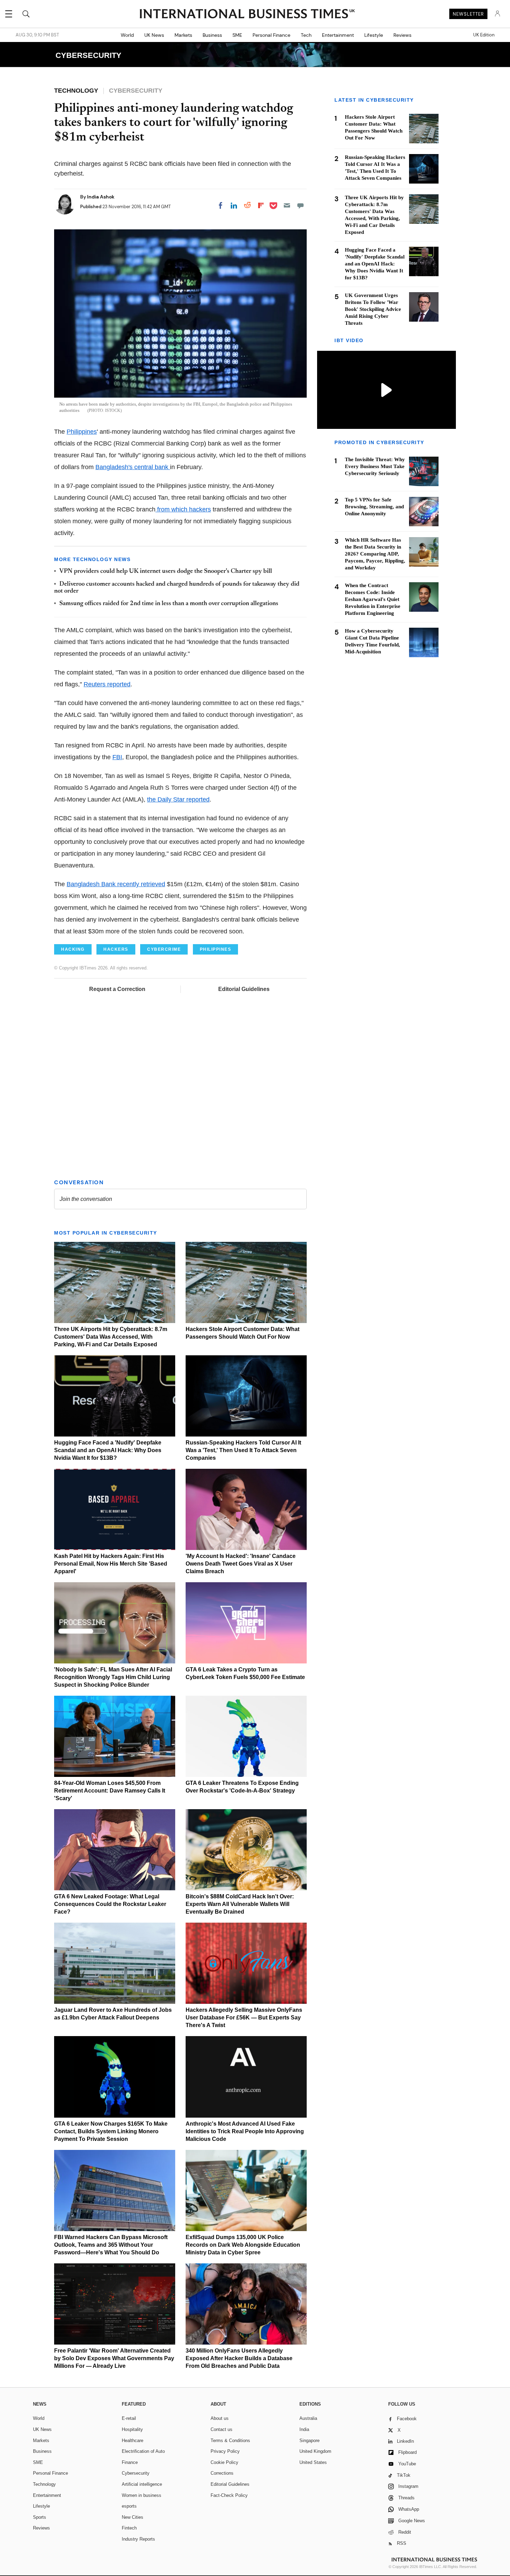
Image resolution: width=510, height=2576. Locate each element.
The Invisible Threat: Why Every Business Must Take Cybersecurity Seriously (375, 467)
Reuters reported (107, 684)
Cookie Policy (224, 2462)
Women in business (142, 2495)
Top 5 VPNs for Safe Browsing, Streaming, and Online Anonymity (374, 507)
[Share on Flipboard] (261, 205)
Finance (130, 2462)
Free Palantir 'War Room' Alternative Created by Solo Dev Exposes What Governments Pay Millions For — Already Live (114, 2358)
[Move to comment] (300, 205)
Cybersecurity (136, 2473)
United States (313, 2462)
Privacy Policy (225, 2451)
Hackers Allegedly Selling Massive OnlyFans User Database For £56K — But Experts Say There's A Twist (244, 2018)
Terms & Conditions (230, 2441)
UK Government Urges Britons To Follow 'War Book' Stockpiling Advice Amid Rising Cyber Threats (373, 309)
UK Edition (484, 35)
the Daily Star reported (178, 799)
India (304, 2429)
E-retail (129, 2418)
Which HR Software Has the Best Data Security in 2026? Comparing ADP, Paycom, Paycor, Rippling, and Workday (375, 554)
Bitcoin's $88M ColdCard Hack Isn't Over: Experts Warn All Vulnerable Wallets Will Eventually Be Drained (240, 1904)
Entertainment (338, 35)
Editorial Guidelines (244, 989)
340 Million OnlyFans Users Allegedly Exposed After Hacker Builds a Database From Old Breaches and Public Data (239, 2358)
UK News (154, 35)
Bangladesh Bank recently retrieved (116, 884)
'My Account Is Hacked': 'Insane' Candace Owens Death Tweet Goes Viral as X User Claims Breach (241, 1564)
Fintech (129, 2528)
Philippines (82, 432)
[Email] (287, 205)
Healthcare (133, 2441)
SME (237, 35)
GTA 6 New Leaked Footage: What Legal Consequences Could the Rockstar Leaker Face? (110, 1904)
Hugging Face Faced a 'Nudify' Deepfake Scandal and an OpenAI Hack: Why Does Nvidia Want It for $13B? (108, 1450)
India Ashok (101, 197)
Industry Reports (138, 2539)
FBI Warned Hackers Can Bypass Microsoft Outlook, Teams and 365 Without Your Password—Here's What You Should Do (111, 2245)
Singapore (309, 2441)
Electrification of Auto (143, 2451)
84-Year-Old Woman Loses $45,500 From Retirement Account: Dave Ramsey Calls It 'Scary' (110, 1791)
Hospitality (132, 2429)
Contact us (222, 2429)
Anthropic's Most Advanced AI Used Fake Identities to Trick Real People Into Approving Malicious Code (245, 2131)
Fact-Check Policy (229, 2495)
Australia (308, 2418)
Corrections (222, 2473)
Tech (306, 35)
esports (129, 2506)
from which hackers (183, 509)
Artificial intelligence (142, 2484)
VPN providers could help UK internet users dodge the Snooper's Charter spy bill (166, 571)
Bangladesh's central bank (133, 467)
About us (220, 2418)
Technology (44, 2484)
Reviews (402, 35)
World (127, 35)
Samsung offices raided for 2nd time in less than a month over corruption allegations (169, 604)
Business (212, 35)
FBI (117, 757)
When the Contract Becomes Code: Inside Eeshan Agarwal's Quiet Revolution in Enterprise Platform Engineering (373, 599)
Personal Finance (271, 35)
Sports (40, 2517)
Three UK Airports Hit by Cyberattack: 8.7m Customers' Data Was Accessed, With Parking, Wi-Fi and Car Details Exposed (111, 1337)
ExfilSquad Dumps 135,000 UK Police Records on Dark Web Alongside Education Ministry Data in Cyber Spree (243, 2245)
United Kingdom (315, 2451)
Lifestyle (374, 35)
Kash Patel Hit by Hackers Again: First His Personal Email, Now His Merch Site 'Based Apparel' (111, 1564)
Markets (183, 35)
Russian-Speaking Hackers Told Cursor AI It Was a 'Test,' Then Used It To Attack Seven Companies (243, 1450)
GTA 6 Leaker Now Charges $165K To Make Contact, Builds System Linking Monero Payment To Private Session (111, 2131)
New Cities (133, 2517)
